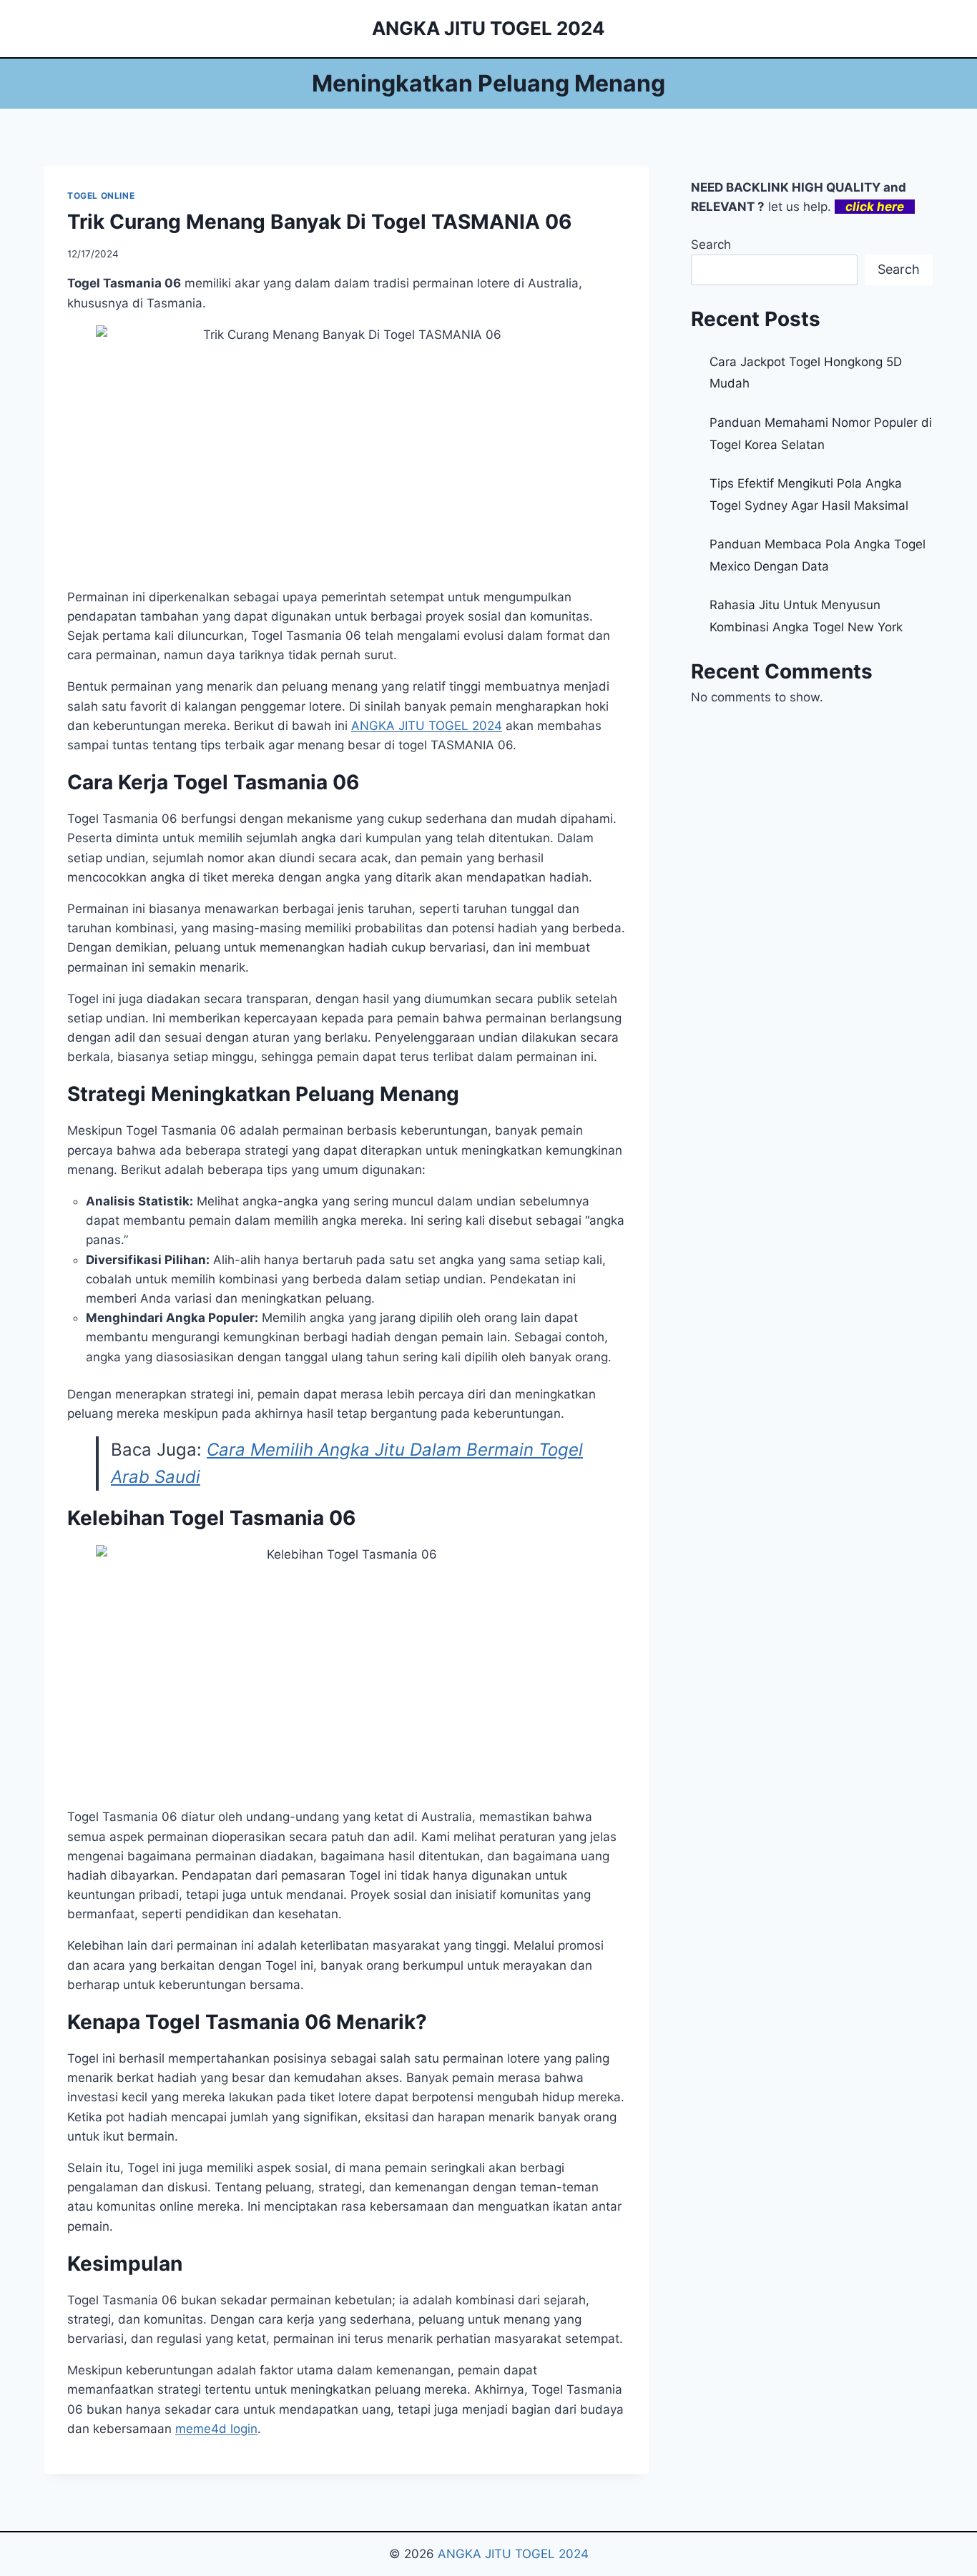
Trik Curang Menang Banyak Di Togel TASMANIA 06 (319, 222)
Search (711, 245)
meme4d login (216, 2429)
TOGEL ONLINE (101, 196)
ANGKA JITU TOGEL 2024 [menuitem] (427, 726)
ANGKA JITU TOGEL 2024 (513, 2554)
